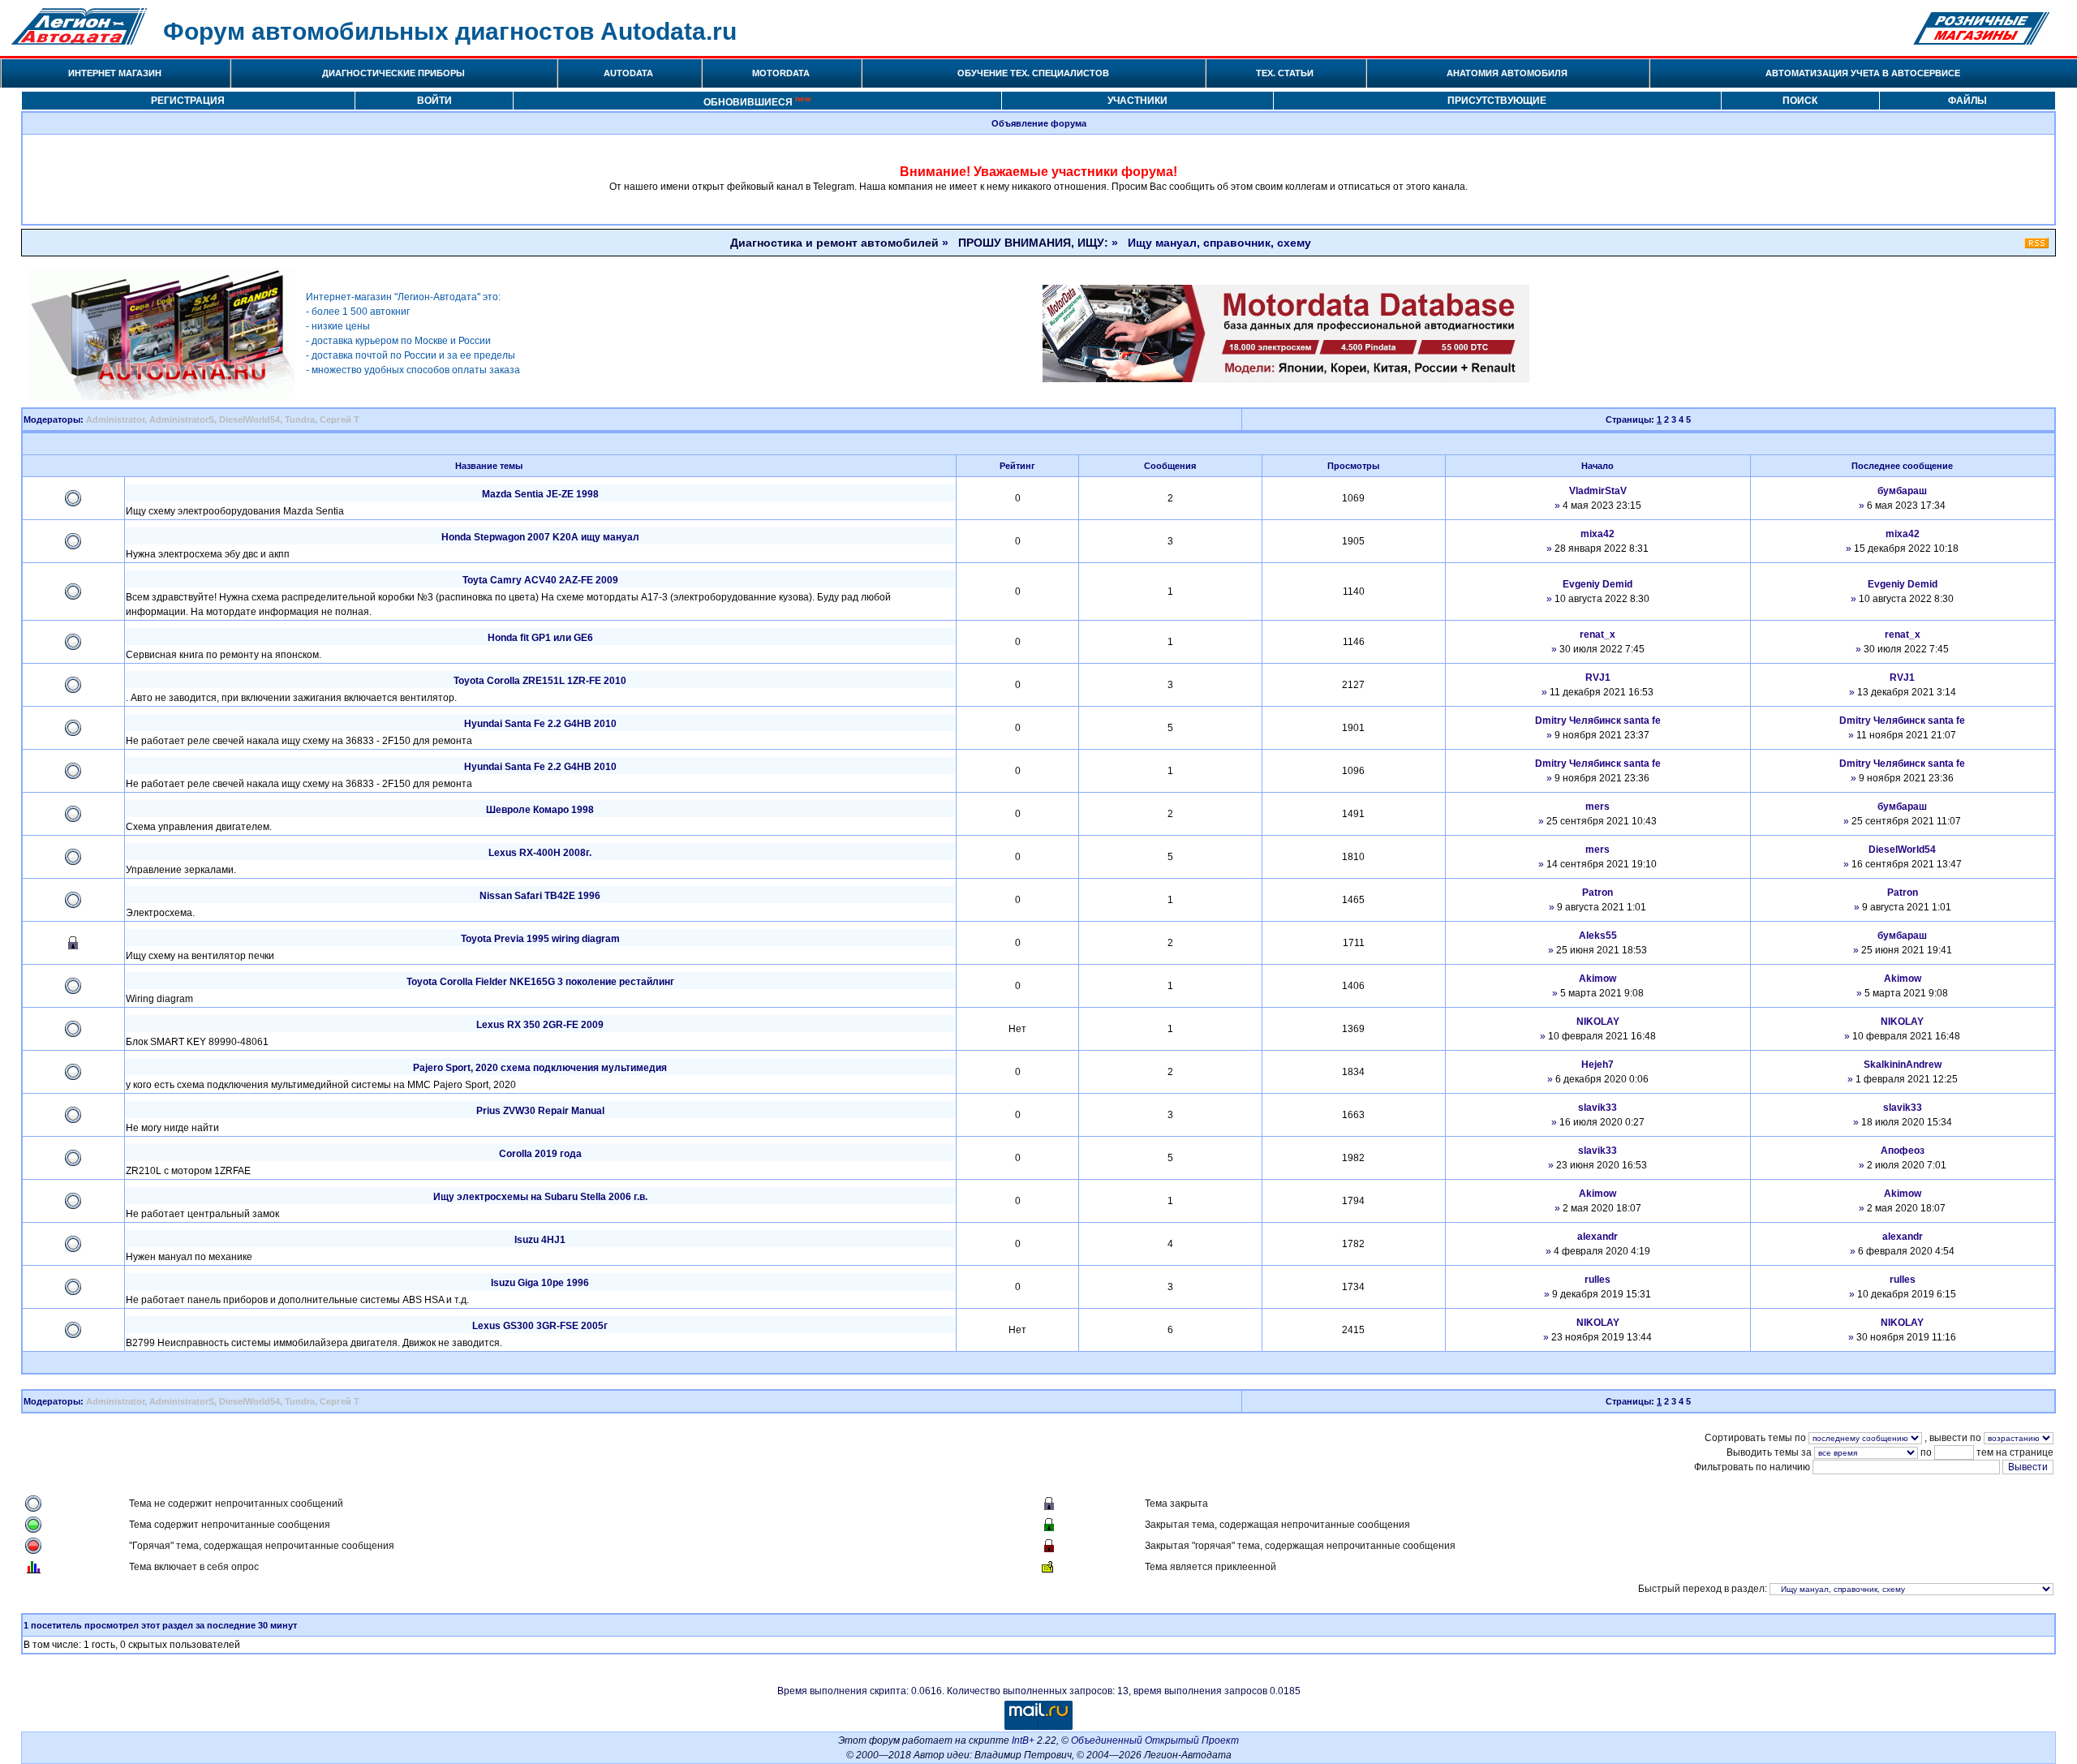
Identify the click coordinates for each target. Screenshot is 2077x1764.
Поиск (1800, 101)
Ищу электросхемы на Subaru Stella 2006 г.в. (540, 1197)
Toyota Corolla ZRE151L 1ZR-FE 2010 (540, 681)
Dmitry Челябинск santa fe (1598, 721)
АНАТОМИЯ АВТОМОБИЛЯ (1507, 73)
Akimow (1598, 979)
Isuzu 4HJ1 (540, 1240)
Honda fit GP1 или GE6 (540, 638)
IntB (1020, 1740)
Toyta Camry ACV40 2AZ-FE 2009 (540, 580)
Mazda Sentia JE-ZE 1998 (540, 494)
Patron (1598, 893)
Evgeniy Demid (1598, 584)
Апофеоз (1903, 1151)
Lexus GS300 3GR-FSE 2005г (540, 1326)
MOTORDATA (781, 73)
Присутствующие (1497, 101)
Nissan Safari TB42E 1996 (540, 896)
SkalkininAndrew (1903, 1065)
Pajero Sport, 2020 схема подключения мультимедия (540, 1068)
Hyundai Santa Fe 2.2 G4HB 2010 (540, 724)
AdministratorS (182, 419)
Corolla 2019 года (540, 1154)
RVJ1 (1598, 678)
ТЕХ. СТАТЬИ (1285, 73)
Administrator (115, 419)
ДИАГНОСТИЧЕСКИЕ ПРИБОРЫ (393, 73)
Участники (1137, 101)
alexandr (1598, 1237)
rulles (1598, 1280)
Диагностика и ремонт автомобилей (834, 243)
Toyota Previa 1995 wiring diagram (540, 939)
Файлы (1967, 101)
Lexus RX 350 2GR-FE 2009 (540, 1025)
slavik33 (1598, 1108)
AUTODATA (628, 73)
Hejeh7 (1598, 1065)
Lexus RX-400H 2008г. (540, 853)
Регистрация (188, 101)
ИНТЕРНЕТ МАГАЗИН (115, 73)
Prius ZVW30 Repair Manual (540, 1111)
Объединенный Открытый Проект (1155, 1740)
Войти (434, 101)
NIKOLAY (1598, 1022)
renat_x (1598, 635)
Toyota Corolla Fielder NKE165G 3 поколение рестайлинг (540, 982)
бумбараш (1902, 491)
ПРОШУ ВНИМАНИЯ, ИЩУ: (1033, 243)
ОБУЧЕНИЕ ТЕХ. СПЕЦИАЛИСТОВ (1033, 73)
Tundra (300, 419)
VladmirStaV (1598, 491)
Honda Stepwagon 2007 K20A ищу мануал (540, 537)
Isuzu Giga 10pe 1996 (540, 1283)
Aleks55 (1598, 936)
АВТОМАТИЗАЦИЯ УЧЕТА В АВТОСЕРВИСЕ (1863, 73)
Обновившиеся (757, 101)
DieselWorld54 (249, 419)
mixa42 (1598, 534)
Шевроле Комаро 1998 (540, 810)
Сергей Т (340, 419)
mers (1598, 807)
